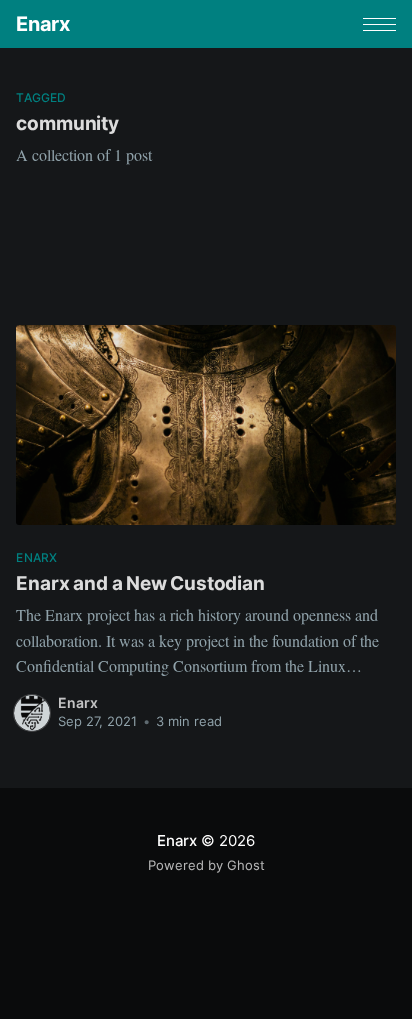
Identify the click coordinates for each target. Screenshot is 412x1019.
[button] (379, 24)
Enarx (42, 24)
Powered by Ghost (206, 865)
